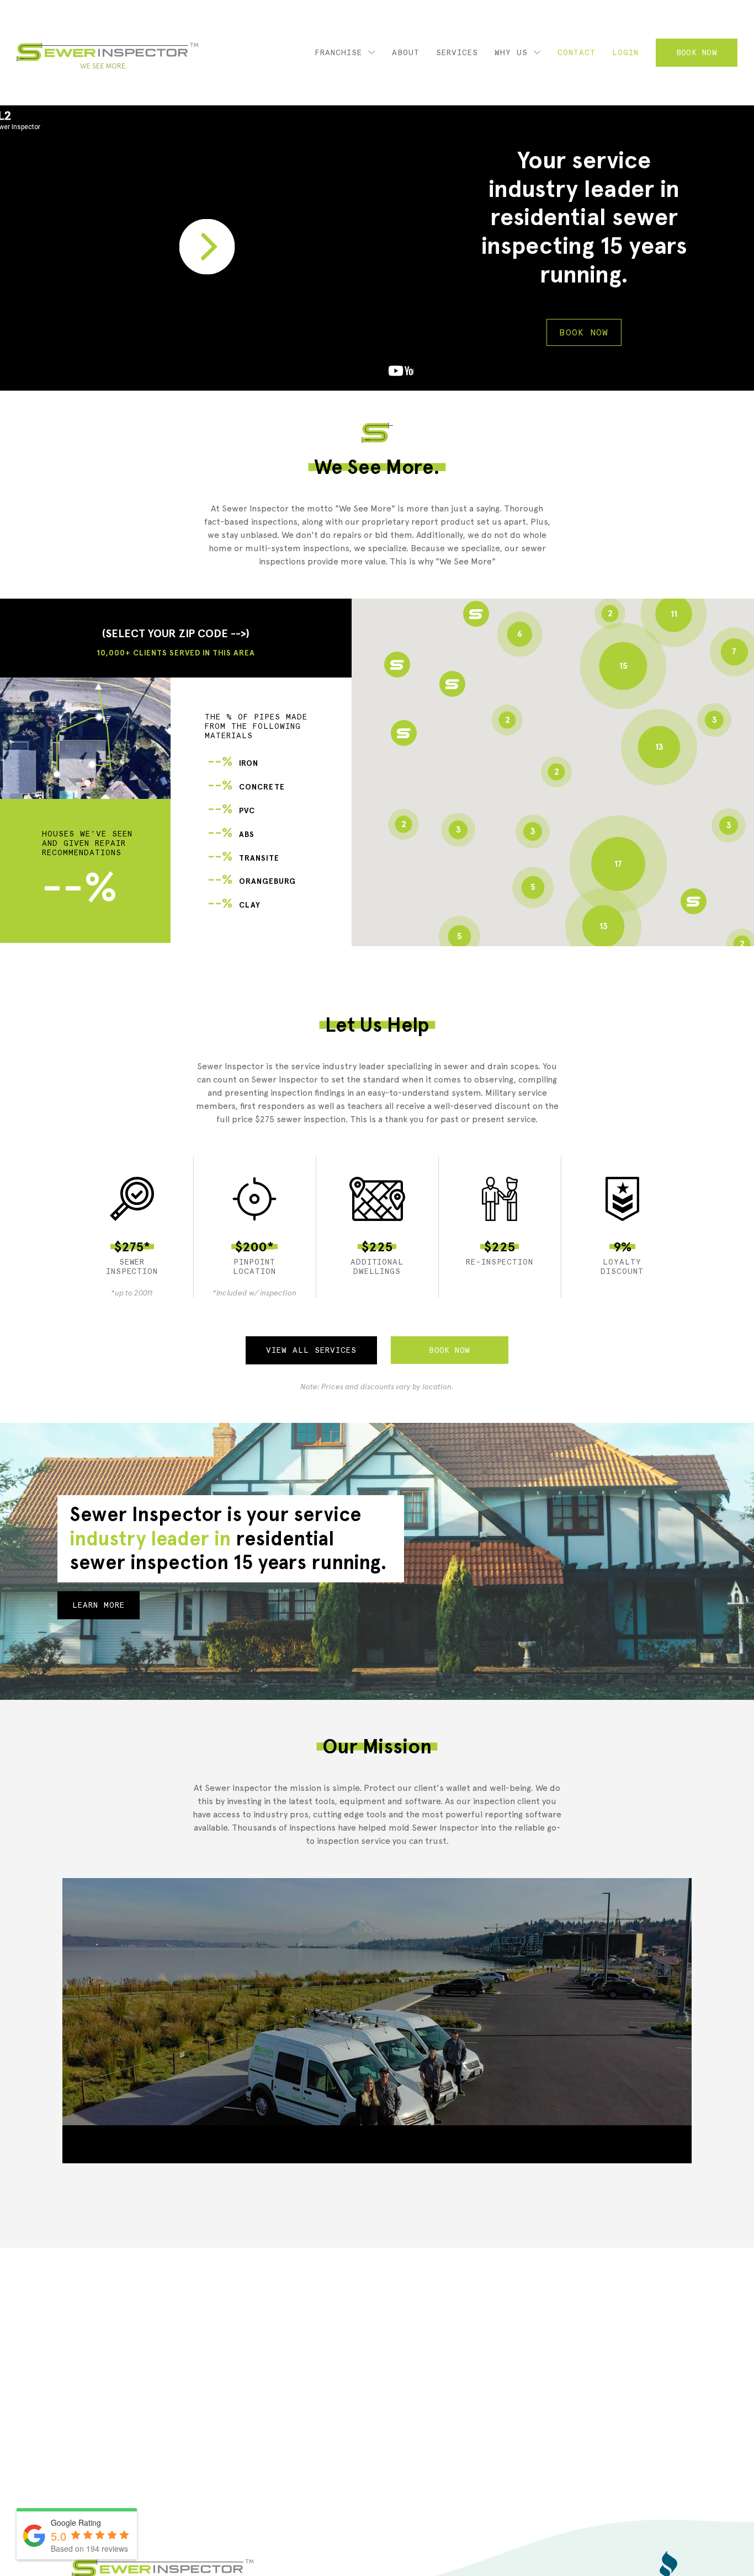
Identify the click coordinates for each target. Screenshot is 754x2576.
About (406, 52)
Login (625, 52)
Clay (234, 905)
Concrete (246, 787)
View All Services (311, 1350)
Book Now (697, 52)
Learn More (99, 1605)
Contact (577, 52)
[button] (404, 733)
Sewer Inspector (107, 56)
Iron (233, 763)
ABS (231, 834)
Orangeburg (252, 881)
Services (457, 52)
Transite (243, 858)
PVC (231, 811)
